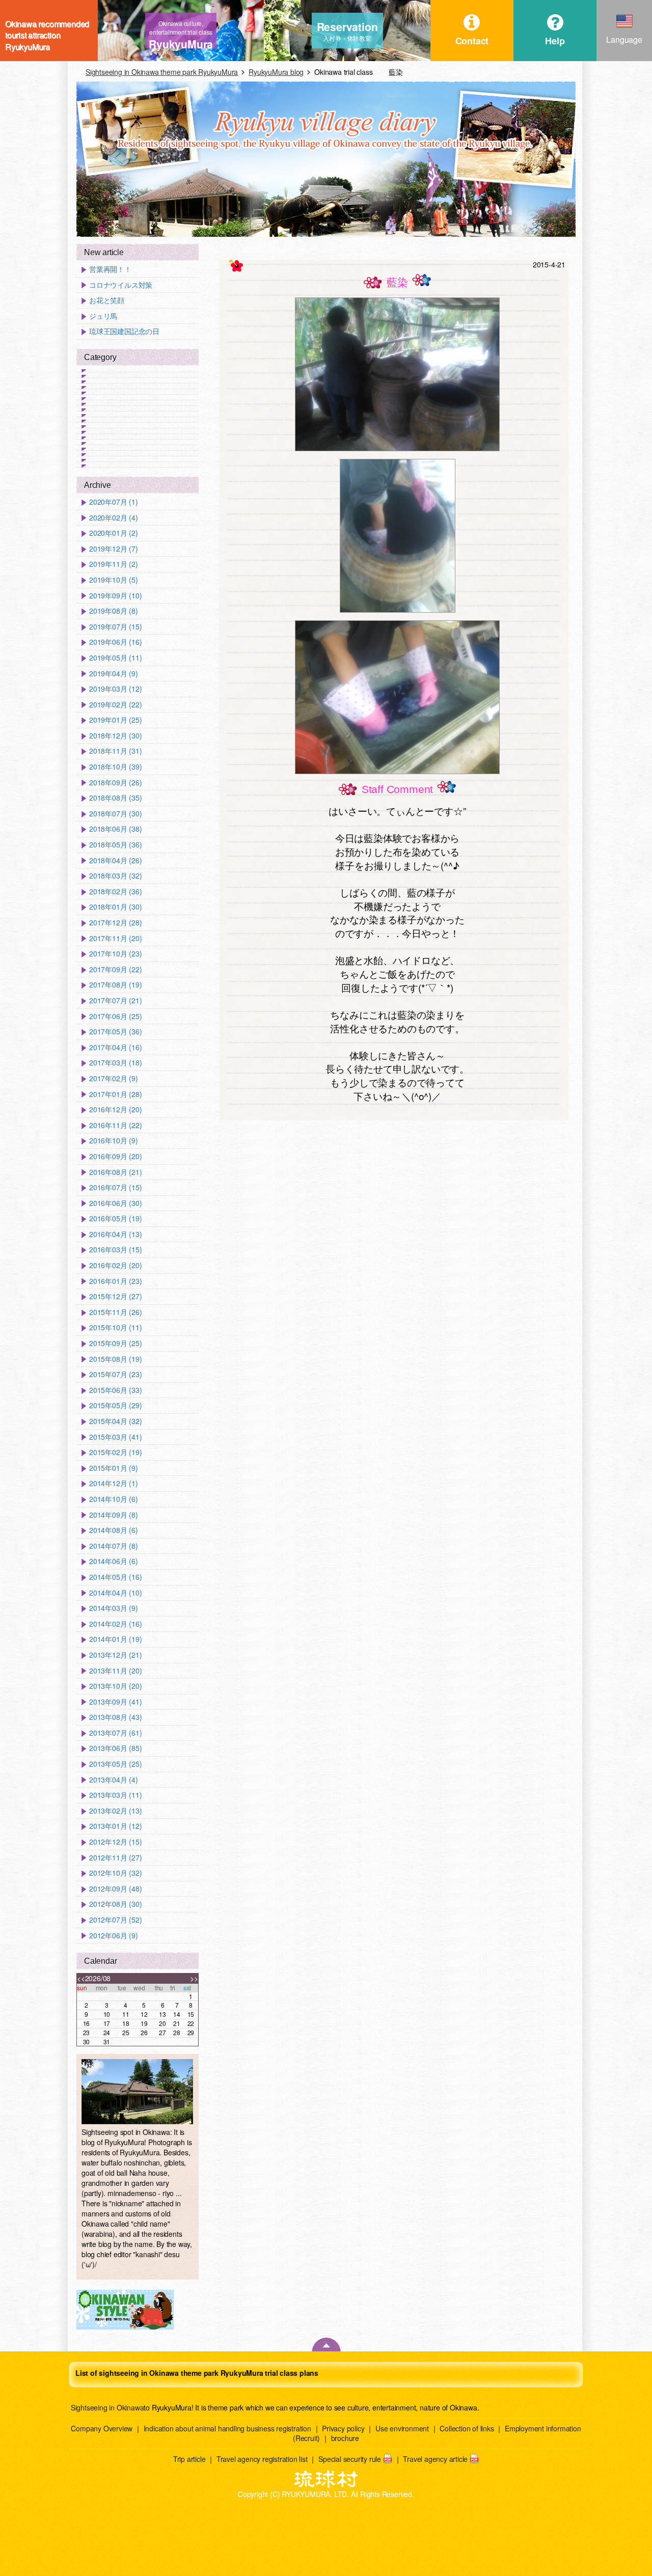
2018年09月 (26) (115, 783)
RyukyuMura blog (276, 72)
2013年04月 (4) (114, 1780)
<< (81, 1978)
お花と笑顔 (107, 300)
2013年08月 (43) (115, 1717)
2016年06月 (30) (115, 1203)
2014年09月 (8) (114, 1515)
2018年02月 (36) (115, 892)
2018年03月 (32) (115, 876)
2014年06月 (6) (114, 1561)
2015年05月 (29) (115, 1405)
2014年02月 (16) (115, 1624)
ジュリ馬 (103, 316)
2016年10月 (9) (114, 1141)
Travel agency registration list (262, 2459)
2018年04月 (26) (115, 860)
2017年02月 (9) (114, 1078)
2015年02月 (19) (115, 1452)
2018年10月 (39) (115, 767)
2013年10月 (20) (115, 1686)
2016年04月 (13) (115, 1234)
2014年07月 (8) (114, 1546)
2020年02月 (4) (114, 518)
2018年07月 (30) (115, 814)
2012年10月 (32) (115, 1873)
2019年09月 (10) (115, 596)
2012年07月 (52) (115, 1920)
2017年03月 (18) (115, 1063)
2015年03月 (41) (115, 1437)
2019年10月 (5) (114, 580)
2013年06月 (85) (115, 1748)
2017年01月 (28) (115, 1094)
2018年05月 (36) (115, 845)
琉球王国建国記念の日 (124, 331)
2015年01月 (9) (114, 1468)
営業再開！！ (110, 269)
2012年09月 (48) (115, 1889)
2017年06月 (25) (115, 1016)
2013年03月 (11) (115, 1795)
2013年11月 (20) (115, 1671)
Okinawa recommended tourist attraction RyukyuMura (47, 31)
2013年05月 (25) (115, 1764)
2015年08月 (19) (115, 1359)
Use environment (402, 2428)
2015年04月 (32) (115, 1421)
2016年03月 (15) (115, 1250)
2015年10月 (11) (115, 1327)
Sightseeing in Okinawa (107, 2407)
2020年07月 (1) (114, 502)
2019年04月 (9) (114, 674)
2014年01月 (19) (115, 1639)
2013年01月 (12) (115, 1826)
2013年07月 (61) (115, 1733)
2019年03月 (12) (115, 689)
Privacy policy (343, 2428)
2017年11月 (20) (115, 938)
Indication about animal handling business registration (227, 2428)
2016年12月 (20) (115, 1109)
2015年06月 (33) (115, 1390)
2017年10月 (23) (115, 954)
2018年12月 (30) (115, 736)
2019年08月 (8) (114, 611)
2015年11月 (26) (115, 1312)
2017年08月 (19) (115, 985)
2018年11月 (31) (115, 751)
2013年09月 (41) (115, 1702)
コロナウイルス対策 (121, 285)
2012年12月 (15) (115, 1842)
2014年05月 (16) (115, 1577)
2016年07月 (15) (115, 1187)
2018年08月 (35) (115, 798)
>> (194, 1978)
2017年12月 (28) (115, 923)
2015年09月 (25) (115, 1343)
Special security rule (350, 2459)
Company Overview (102, 2428)
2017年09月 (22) (115, 969)
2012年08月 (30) (115, 1904)
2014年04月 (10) (115, 1593)
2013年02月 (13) (115, 1811)
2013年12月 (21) (115, 1655)
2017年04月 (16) (115, 1047)
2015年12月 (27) (115, 1296)
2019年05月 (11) (115, 658)
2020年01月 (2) (114, 533)
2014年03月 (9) (114, 1608)
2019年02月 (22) (115, 705)
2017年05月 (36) (115, 1032)
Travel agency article (435, 2459)
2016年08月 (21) (115, 1172)
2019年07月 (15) (115, 627)
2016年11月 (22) (115, 1125)
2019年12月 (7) (114, 549)
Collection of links (467, 2428)
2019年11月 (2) (114, 564)
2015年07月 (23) (115, 1374)
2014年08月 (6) (114, 1530)
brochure (345, 2438)
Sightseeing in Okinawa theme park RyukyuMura (162, 72)
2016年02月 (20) (115, 1265)
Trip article (189, 2459)
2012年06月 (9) (114, 1936)
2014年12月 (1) (114, 1483)
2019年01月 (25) (115, 720)
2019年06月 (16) (115, 642)
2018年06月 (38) (115, 829)
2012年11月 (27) (115, 1858)
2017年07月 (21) (115, 1001)
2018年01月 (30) (115, 907)
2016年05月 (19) (115, 1218)
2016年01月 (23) (115, 1281)
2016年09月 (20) (115, 1156)
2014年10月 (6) (114, 1499)
